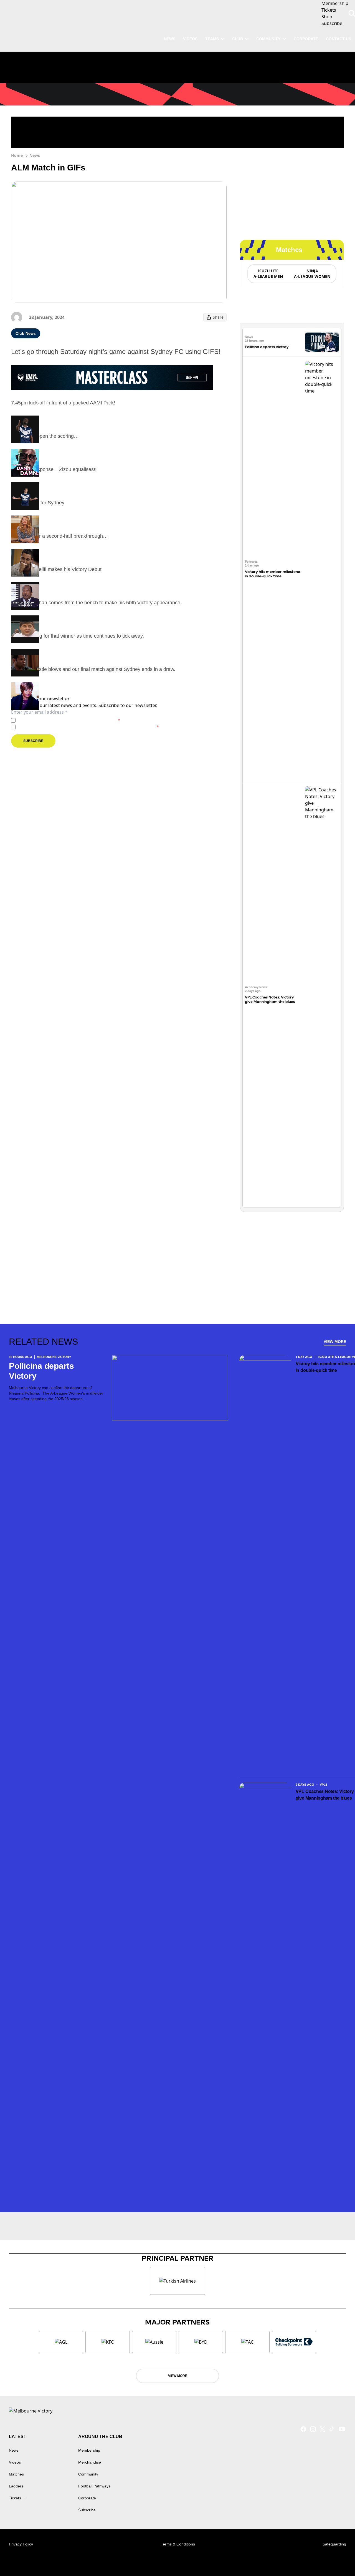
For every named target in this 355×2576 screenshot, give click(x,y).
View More (335, 1342)
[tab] (268, 274)
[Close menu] (338, 2559)
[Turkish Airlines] (177, 2281)
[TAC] (247, 2342)
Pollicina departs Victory (267, 347)
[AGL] (61, 2342)
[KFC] (108, 2342)
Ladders (16, 2486)
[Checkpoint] (294, 2342)
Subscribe (33, 741)
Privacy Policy (56, 720)
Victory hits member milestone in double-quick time (272, 574)
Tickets (15, 2498)
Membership (89, 2450)
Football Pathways (94, 2486)
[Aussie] (154, 2342)
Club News (26, 333)
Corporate (306, 39)
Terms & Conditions (178, 2544)
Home (17, 155)
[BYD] (201, 2342)
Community (268, 39)
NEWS (170, 39)
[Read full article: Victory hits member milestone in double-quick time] (322, 569)
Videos (15, 2462)
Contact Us (338, 39)
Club (238, 39)
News (35, 155)
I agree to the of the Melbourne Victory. (69, 720)
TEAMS (212, 39)
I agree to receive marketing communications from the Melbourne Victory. (88, 727)
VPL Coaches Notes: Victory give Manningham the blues (270, 999)
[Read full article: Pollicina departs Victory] (322, 342)
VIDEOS (190, 39)
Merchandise (90, 2462)
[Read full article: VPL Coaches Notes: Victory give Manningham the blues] (322, 995)
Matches (16, 2474)
